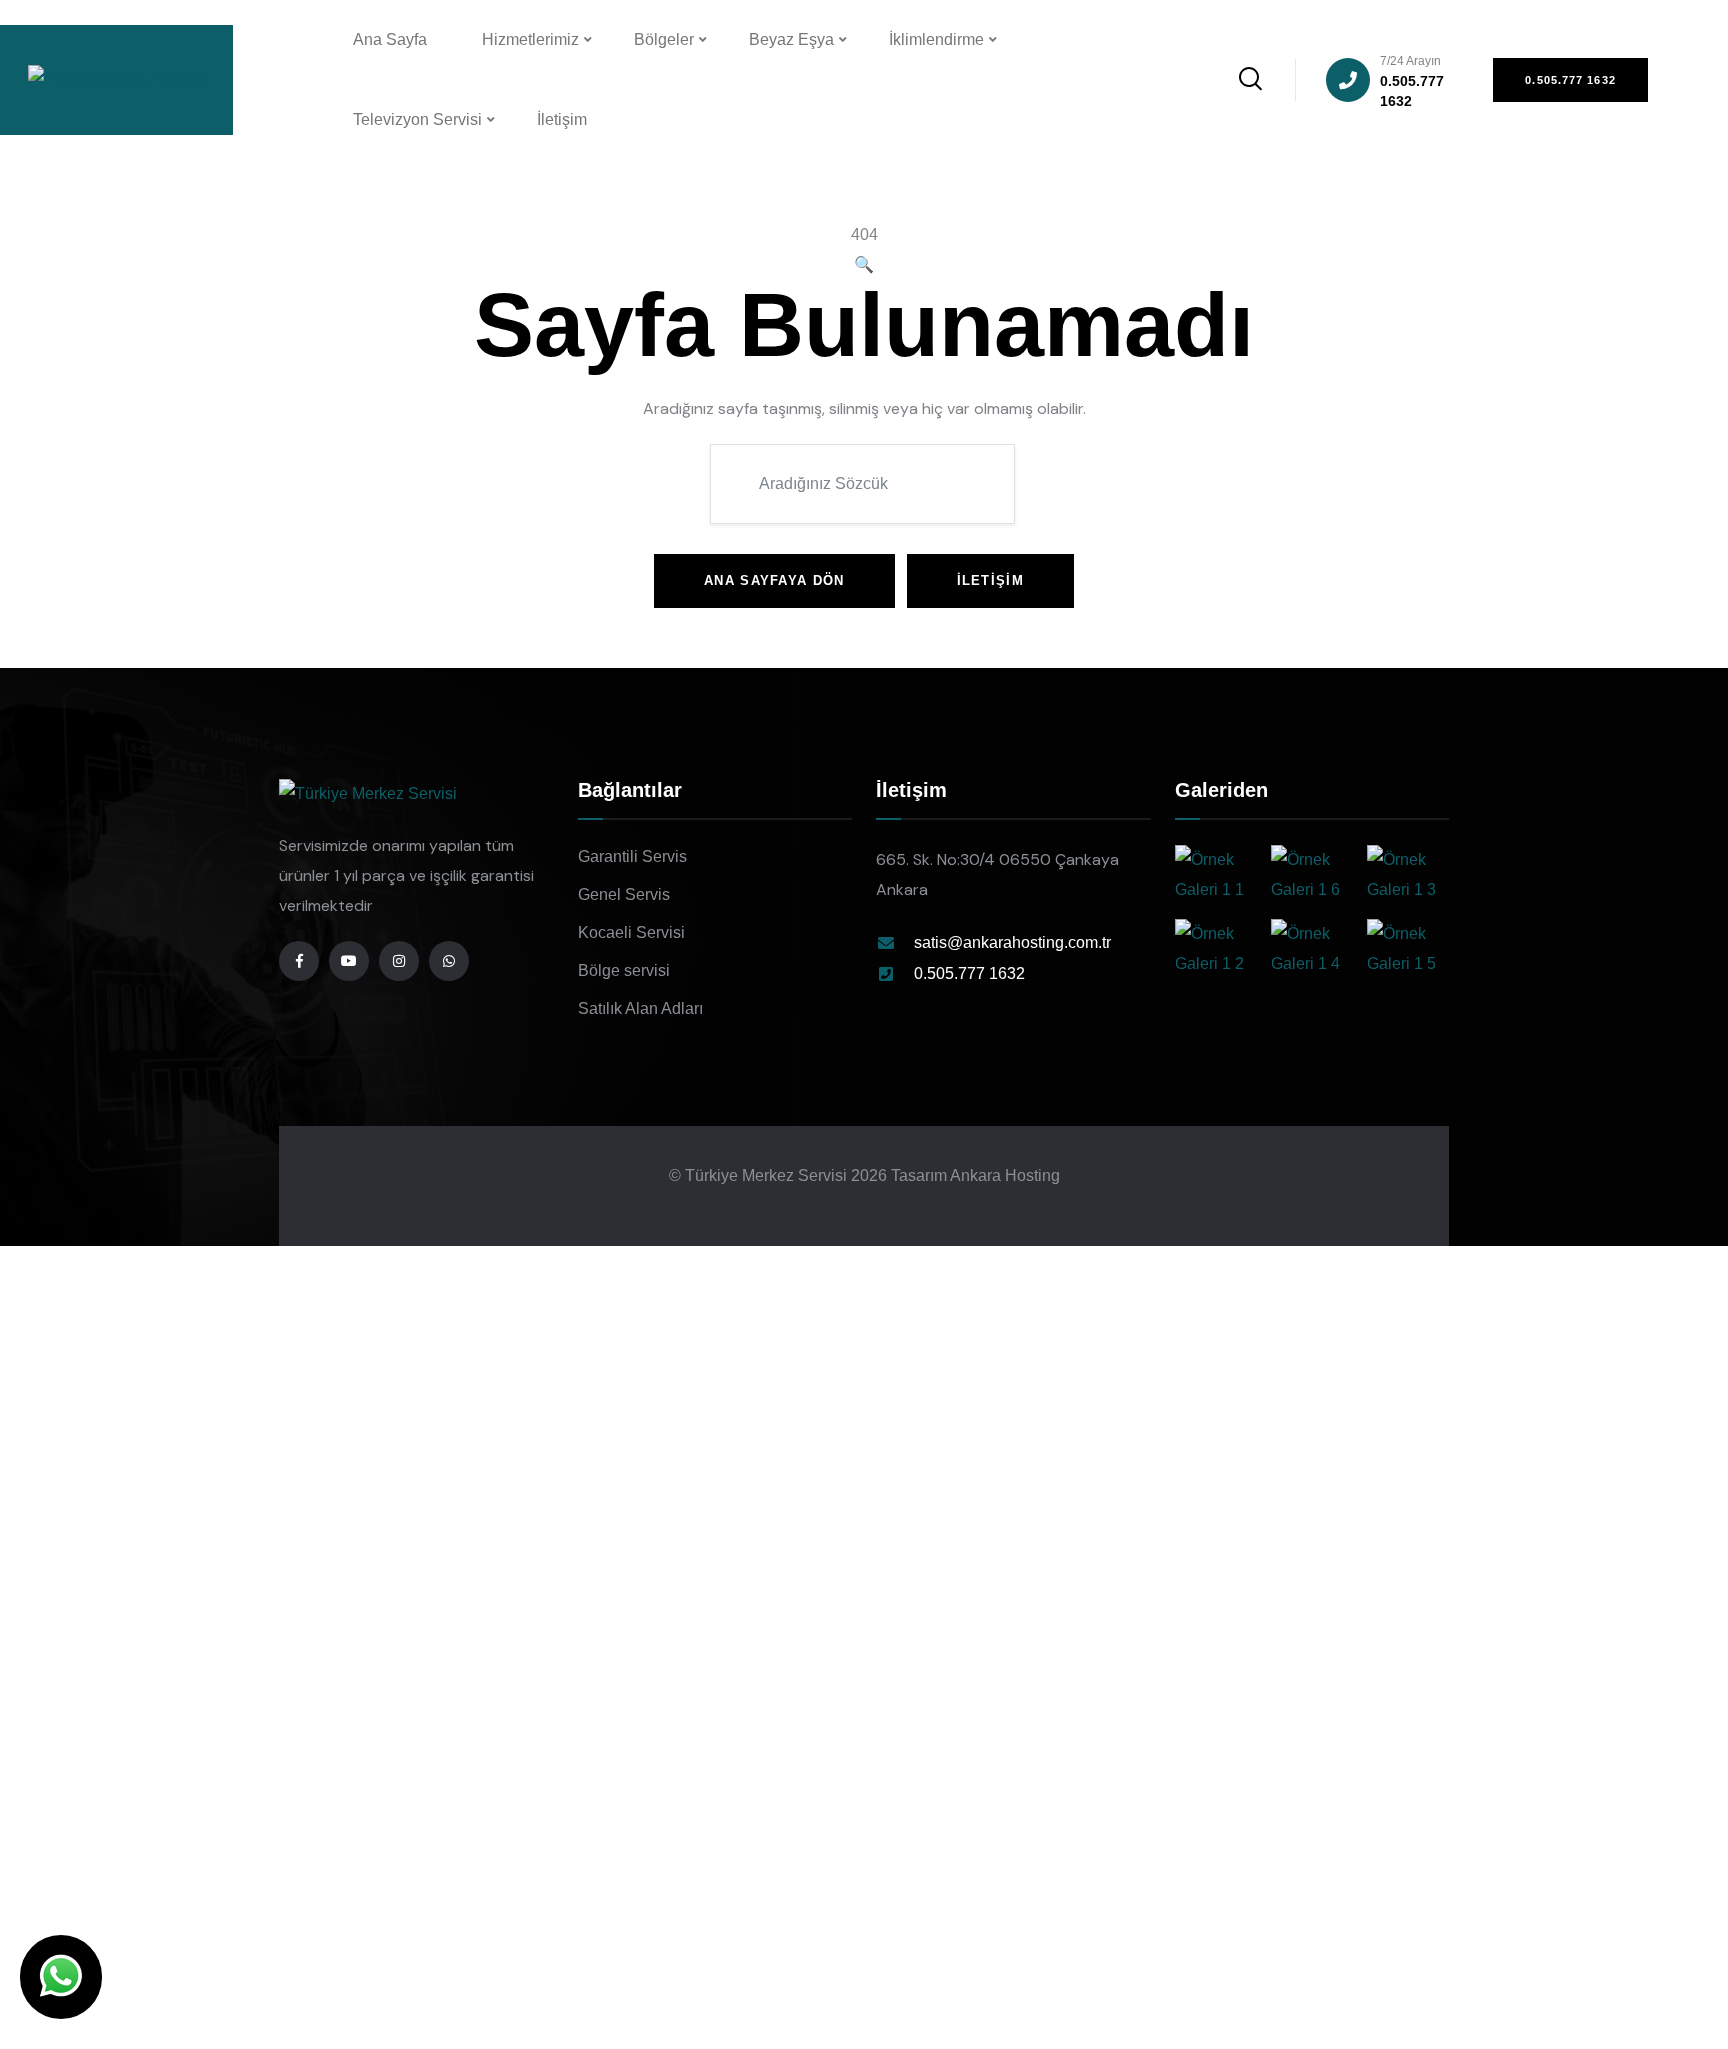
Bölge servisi (624, 970)
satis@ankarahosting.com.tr (1012, 942)
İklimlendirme (936, 39)
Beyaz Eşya (791, 39)
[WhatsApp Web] (61, 1977)
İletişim (562, 119)
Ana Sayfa (390, 39)
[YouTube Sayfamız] (349, 961)
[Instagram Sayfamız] (399, 961)
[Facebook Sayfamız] (299, 961)
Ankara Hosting (1005, 1175)
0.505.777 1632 (1412, 81)
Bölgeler (664, 39)
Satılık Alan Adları (640, 1008)
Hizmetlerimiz (530, 39)
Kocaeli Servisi (631, 932)
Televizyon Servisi (417, 119)
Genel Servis (624, 894)
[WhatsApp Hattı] (449, 961)
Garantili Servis (632, 856)
